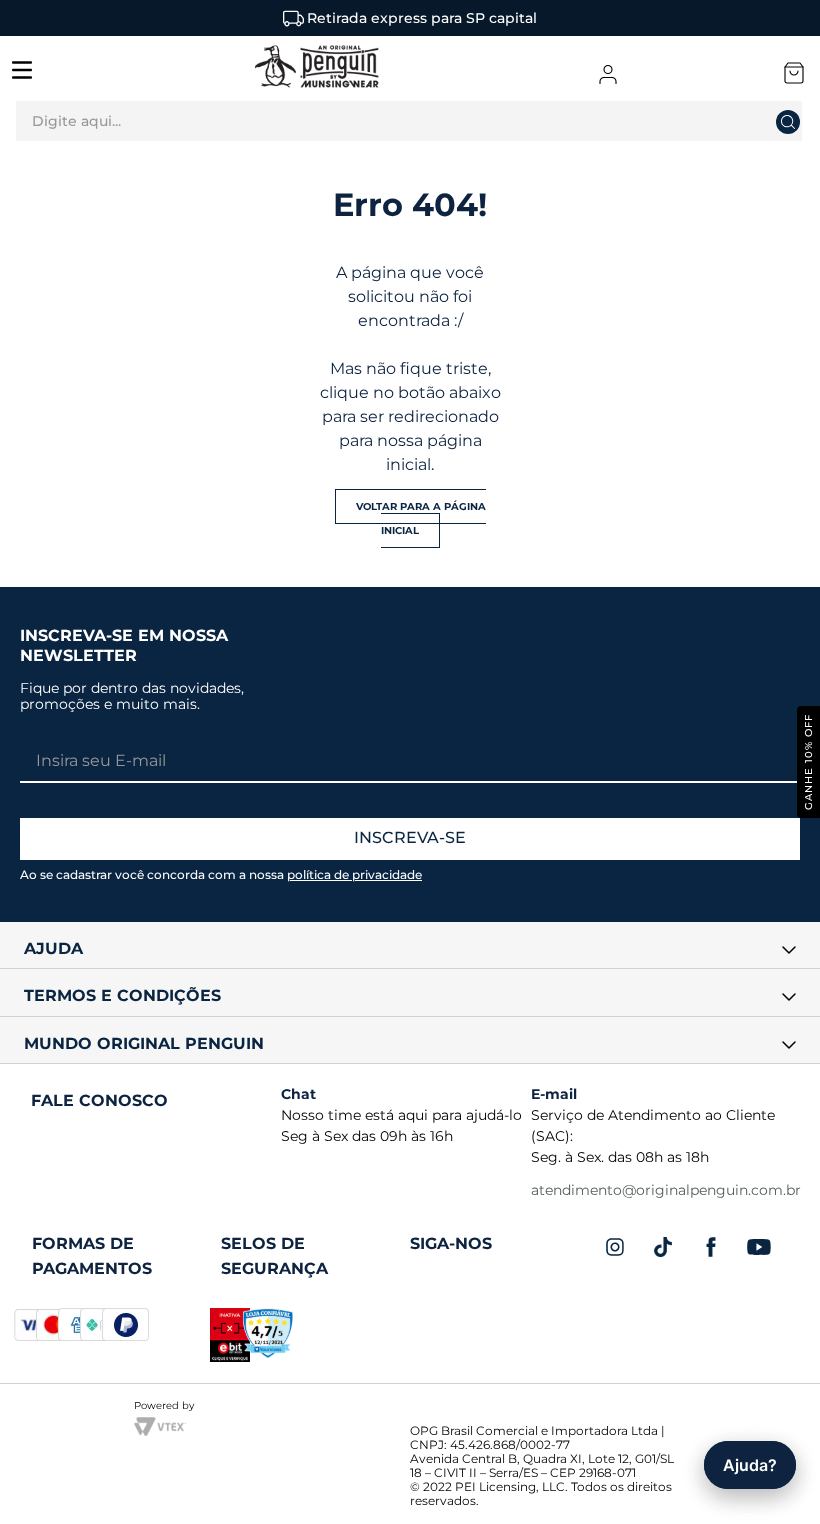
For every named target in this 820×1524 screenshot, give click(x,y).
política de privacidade (354, 874)
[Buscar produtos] (803, 121)
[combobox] (410, 126)
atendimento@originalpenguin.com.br (666, 1190)
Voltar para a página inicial (421, 518)
